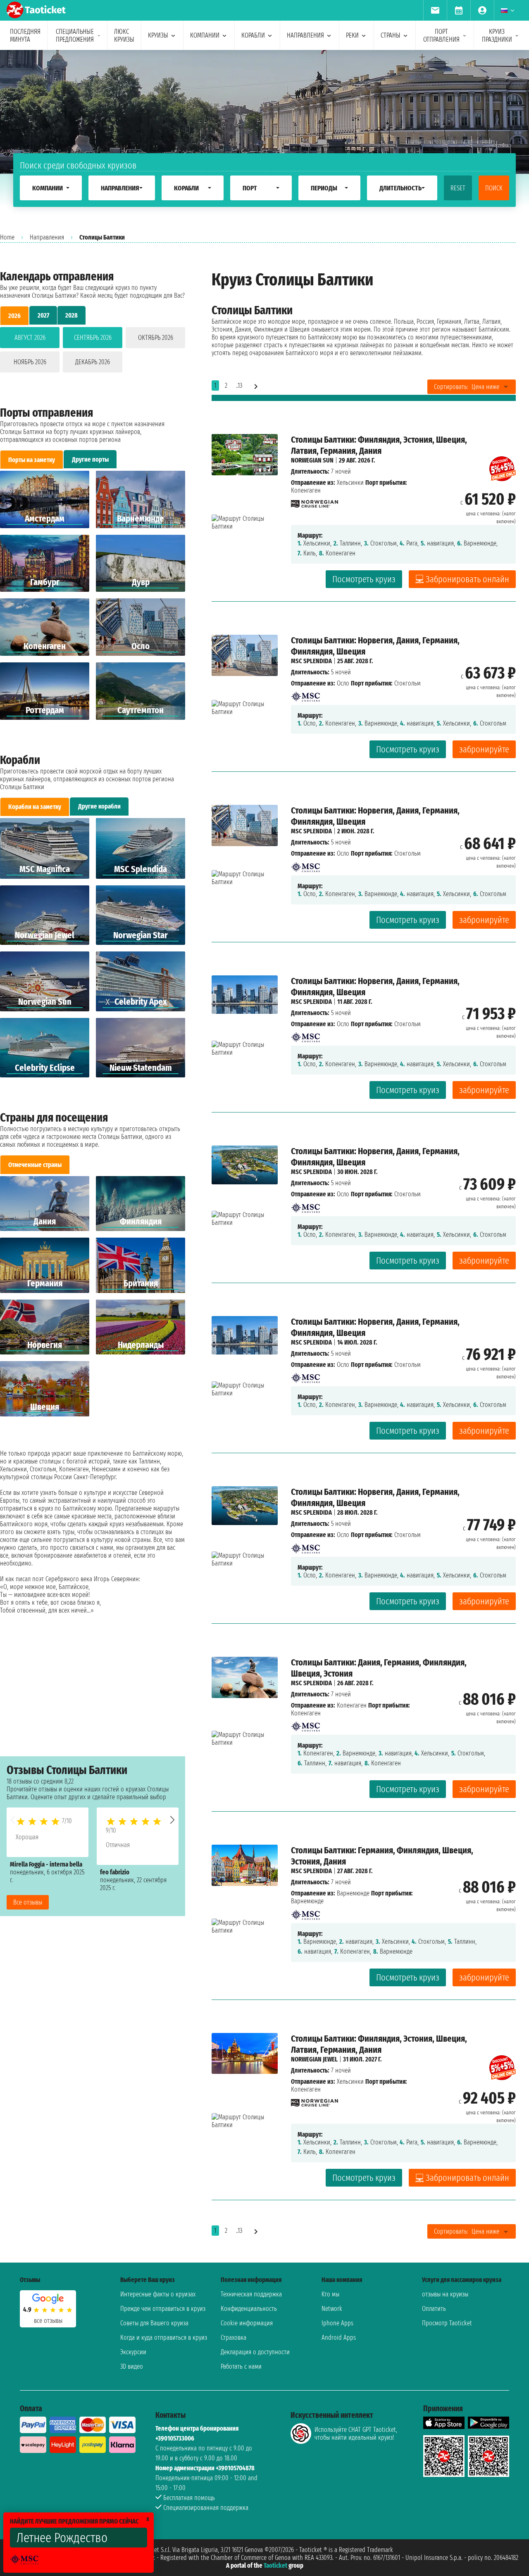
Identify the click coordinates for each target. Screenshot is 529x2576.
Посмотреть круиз (364, 579)
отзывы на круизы (445, 2294)
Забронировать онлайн (467, 579)
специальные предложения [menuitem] (75, 36)
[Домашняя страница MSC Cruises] (305, 694)
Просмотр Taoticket (447, 2323)
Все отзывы (28, 1902)
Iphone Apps (337, 2323)
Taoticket (275, 2565)
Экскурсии (133, 2352)
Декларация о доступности (255, 2352)
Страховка (234, 2338)
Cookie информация (247, 2323)
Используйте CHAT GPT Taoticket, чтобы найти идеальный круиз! (356, 2434)
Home (7, 237)
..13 (239, 385)
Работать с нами (241, 2366)
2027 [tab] (43, 315)
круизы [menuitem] (158, 35)
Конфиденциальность (249, 2309)
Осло (343, 683)
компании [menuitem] (205, 35)
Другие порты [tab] (90, 459)
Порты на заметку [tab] (32, 460)
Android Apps (339, 2338)
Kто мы (330, 2294)
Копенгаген (352, 1705)
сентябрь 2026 (93, 338)
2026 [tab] (14, 316)
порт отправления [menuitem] (441, 36)
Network (332, 2309)
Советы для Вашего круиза (154, 2323)
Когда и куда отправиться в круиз (164, 2338)
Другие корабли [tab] (99, 806)
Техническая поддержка (251, 2294)
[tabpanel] (93, 351)
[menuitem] (435, 10)
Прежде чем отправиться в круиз (163, 2309)
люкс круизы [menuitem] (124, 36)
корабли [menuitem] (253, 35)
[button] (172, 1820)
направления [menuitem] (305, 35)
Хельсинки (350, 483)
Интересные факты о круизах (158, 2294)
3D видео (132, 2366)
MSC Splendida (311, 661)
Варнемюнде (353, 1893)
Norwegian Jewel (314, 2059)
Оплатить (434, 2309)
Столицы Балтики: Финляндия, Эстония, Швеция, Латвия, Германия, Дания (379, 445)
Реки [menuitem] (352, 35)
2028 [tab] (71, 315)
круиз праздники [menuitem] (497, 36)
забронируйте (484, 749)
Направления (47, 237)
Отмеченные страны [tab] (35, 1165)
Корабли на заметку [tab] (35, 807)
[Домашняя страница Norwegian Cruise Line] (315, 502)
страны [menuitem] (391, 35)
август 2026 (30, 338)
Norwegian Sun (312, 460)
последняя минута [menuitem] (25, 36)
